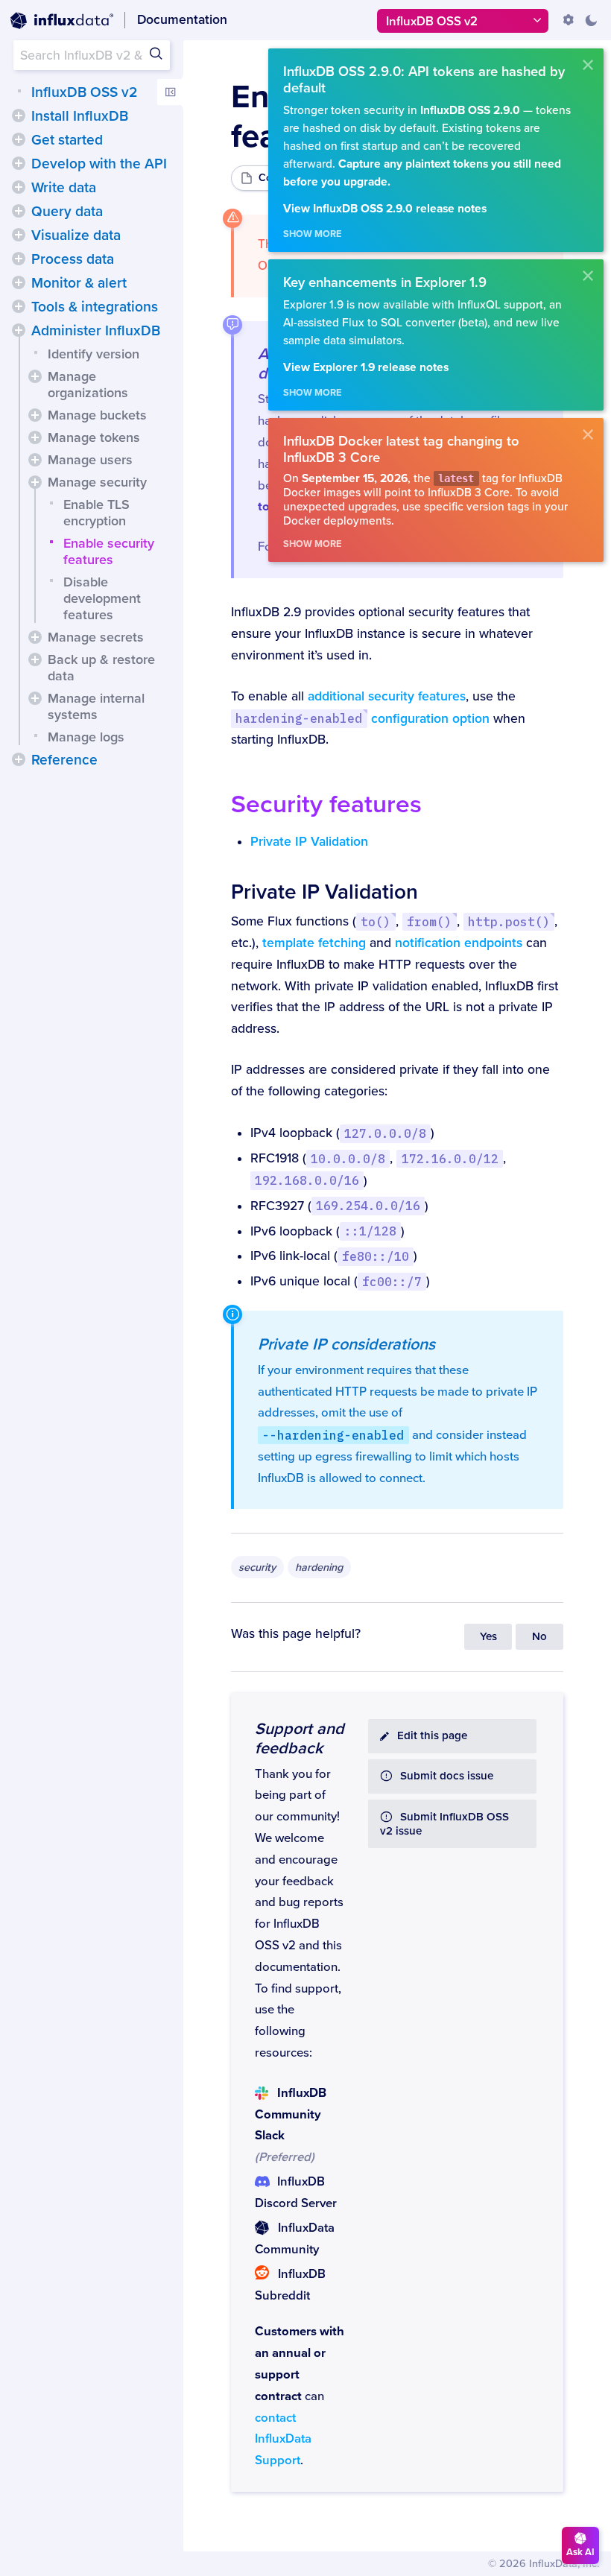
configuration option (362, 719)
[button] (19, 115)
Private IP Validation (309, 842)
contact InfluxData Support (283, 2440)
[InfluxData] (62, 21)
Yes (488, 1637)
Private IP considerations (346, 1344)
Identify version (94, 354)
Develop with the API (99, 164)
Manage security (97, 482)
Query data (67, 212)
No (539, 1637)
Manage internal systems (96, 706)
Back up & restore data (101, 668)
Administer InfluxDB (96, 331)
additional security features (387, 696)
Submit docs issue (447, 1776)
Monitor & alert (79, 283)
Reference (64, 760)
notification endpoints (459, 943)
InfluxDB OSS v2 (84, 92)
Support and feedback (300, 1738)
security (257, 1567)
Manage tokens (94, 437)
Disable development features (102, 598)
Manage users (90, 460)
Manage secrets (96, 637)
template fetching (314, 943)
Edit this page (432, 1736)
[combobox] (92, 55)
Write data (64, 188)
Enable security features (109, 551)
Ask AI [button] (580, 2552)
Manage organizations (88, 384)
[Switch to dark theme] (591, 20)
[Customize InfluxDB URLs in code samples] (569, 20)
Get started (67, 140)
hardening (319, 1567)
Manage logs (86, 737)
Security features (326, 804)
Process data (73, 259)
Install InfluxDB (80, 116)
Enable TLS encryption (96, 513)
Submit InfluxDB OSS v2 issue (444, 1824)
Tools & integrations (95, 307)
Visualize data (76, 235)
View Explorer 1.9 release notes (366, 368)
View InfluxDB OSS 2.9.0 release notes (385, 209)
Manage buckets (97, 415)
